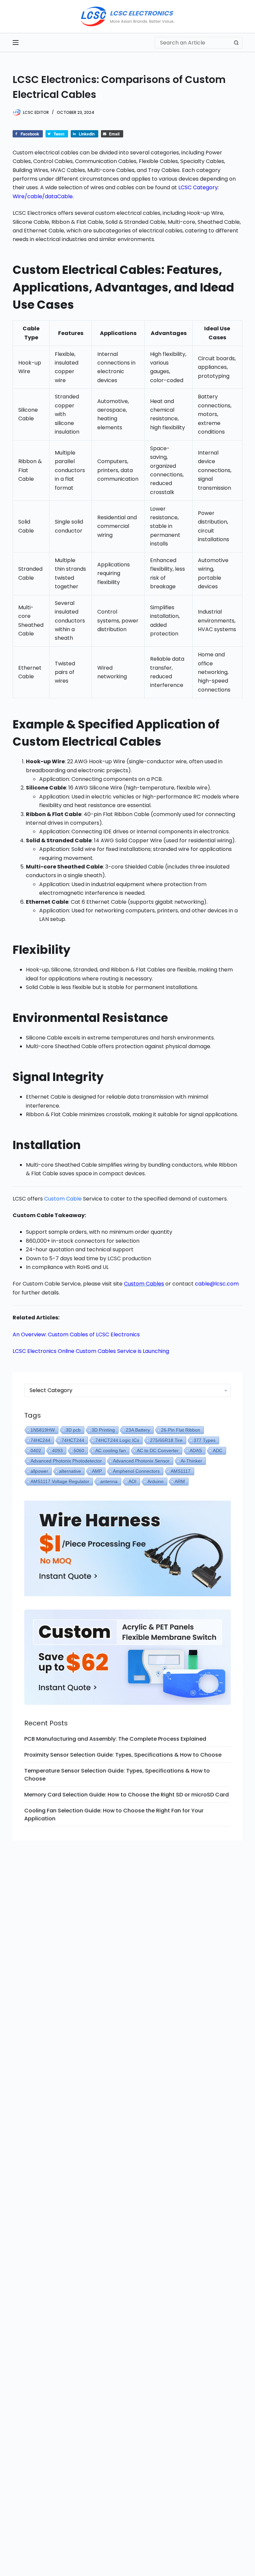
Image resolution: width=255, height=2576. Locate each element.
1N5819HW (43, 1430)
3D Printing (103, 1430)
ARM (180, 1481)
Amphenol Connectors (136, 1471)
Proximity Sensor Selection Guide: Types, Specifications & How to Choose (123, 1755)
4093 (57, 1451)
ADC (218, 1451)
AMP (97, 1471)
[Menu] (16, 42)
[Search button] (237, 43)
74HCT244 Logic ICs (117, 1440)
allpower (39, 1471)
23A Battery (138, 1430)
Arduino (156, 1481)
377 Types (205, 1440)
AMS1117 (181, 1471)
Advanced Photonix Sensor (141, 1461)
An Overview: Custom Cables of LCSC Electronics (76, 1334)
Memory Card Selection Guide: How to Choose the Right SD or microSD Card (127, 1795)
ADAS (196, 1451)
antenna (109, 1481)
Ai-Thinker (191, 1461)
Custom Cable (63, 1199)
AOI (132, 1481)
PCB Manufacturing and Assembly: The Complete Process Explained (115, 1739)
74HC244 (41, 1440)
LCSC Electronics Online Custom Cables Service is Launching (91, 1351)
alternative (70, 1471)
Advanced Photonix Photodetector (66, 1461)
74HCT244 (73, 1440)
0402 (36, 1451)
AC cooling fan (111, 1451)
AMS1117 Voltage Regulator (60, 1481)
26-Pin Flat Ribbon (181, 1430)
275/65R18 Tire (166, 1440)
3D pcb (73, 1430)
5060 (79, 1451)
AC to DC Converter (158, 1451)
